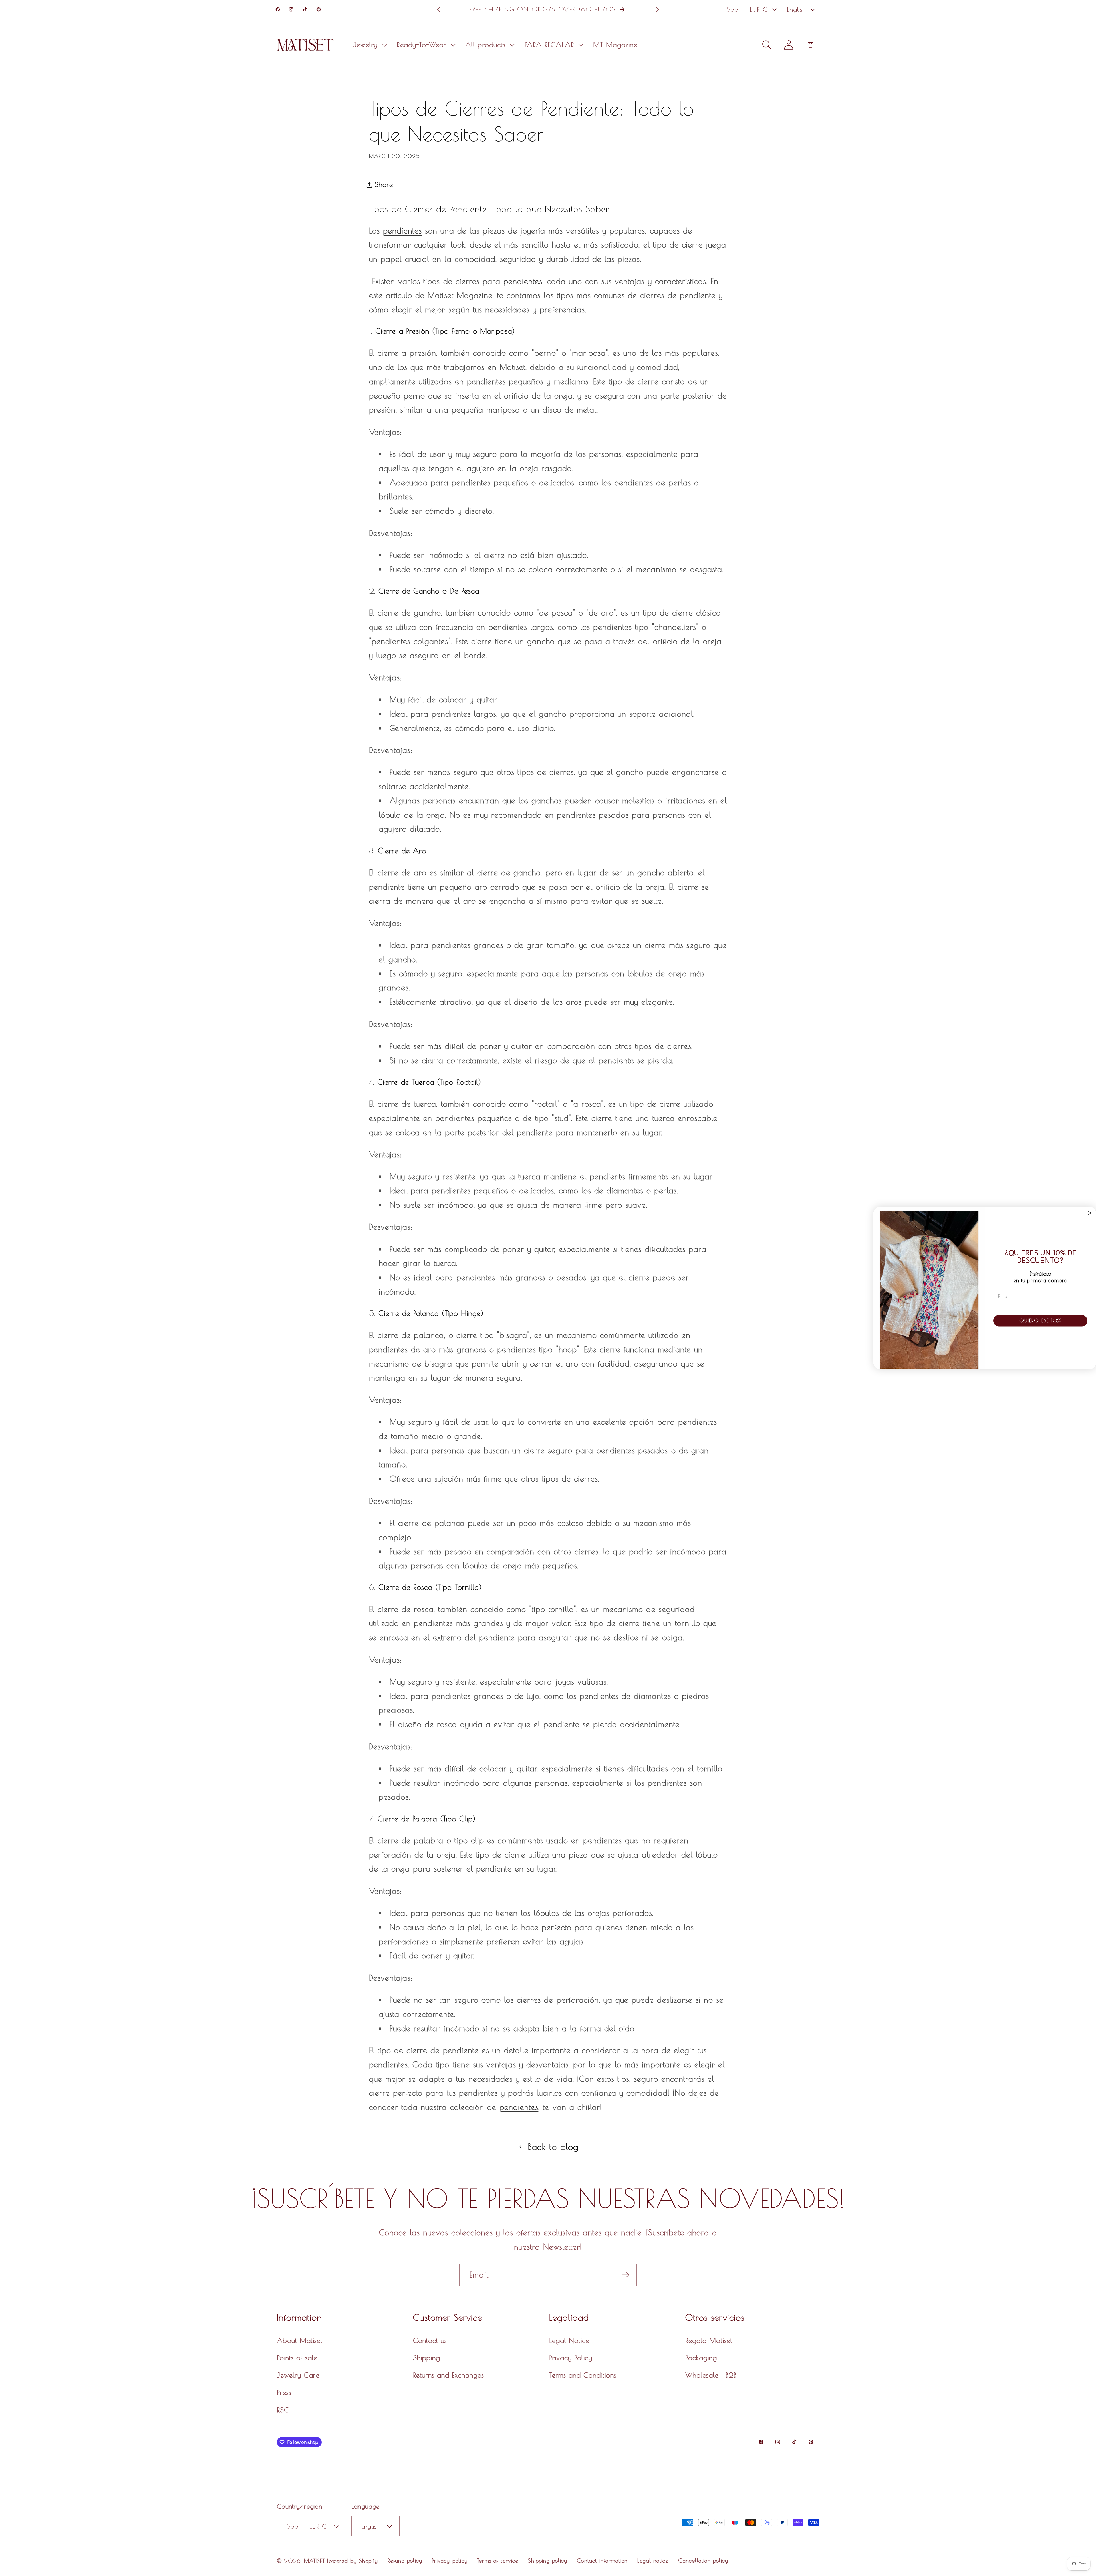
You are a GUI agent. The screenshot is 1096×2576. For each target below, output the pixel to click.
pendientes (402, 231)
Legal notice (653, 2561)
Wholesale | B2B (711, 2375)
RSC (283, 2410)
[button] (369, 45)
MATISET (314, 2561)
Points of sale (297, 2358)
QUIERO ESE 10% (1040, 1321)
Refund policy (405, 2561)
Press (284, 2392)
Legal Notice (569, 2340)
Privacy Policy (571, 2358)
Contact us (430, 2340)
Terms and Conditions (583, 2375)
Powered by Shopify (352, 2561)
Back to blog (553, 2147)
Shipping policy (548, 2561)
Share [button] (384, 184)
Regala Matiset (709, 2340)
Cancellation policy (703, 2561)
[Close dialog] (1090, 1213)
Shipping (427, 2358)
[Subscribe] (626, 2275)
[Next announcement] (658, 9)
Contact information (602, 2561)
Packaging (701, 2358)
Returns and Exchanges (449, 2375)
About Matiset (300, 2340)
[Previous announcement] (438, 9)
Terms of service (498, 2561)
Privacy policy (450, 2561)
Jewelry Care (298, 2375)
